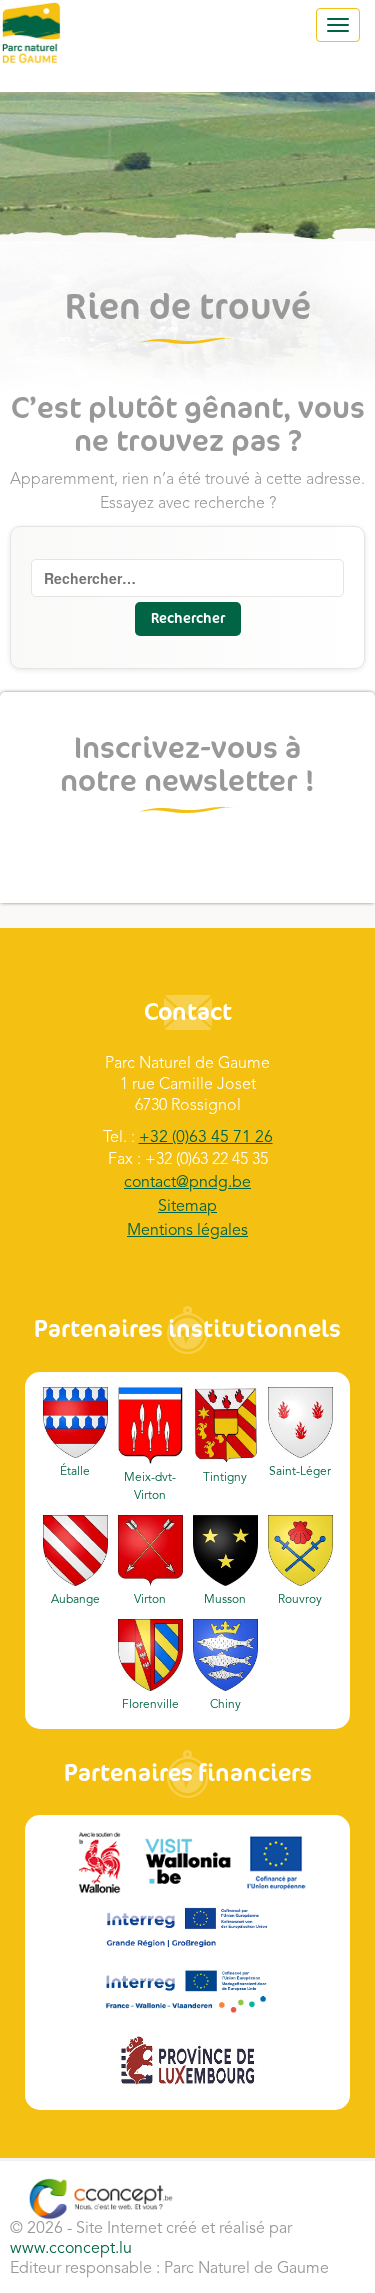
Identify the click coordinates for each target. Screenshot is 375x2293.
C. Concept (100, 2199)
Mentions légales (187, 1231)
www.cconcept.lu (71, 2249)
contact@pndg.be (187, 1183)
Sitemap (187, 1207)
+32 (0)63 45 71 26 (206, 1138)
